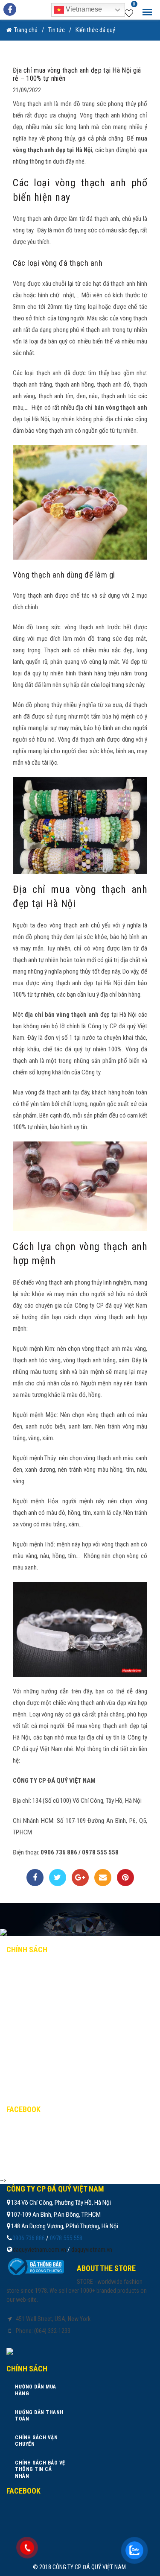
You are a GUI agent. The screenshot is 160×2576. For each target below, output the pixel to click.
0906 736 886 (29, 2238)
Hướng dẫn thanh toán (47, 1986)
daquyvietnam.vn (92, 2250)
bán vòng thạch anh (121, 408)
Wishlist (134, 5)
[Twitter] (58, 1878)
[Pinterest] (125, 1878)
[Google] (80, 1878)
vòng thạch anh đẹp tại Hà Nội (52, 150)
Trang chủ (26, 30)
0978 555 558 (66, 2238)
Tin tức (57, 30)
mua (141, 138)
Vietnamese (83, 9)
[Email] (103, 1878)
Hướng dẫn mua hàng (43, 1968)
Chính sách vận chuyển (47, 2005)
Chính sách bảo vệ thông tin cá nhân (67, 2024)
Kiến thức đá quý (95, 30)
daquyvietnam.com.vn (39, 2250)
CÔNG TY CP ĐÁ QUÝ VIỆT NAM (54, 1781)
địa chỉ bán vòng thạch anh (61, 1015)
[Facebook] (35, 1878)
